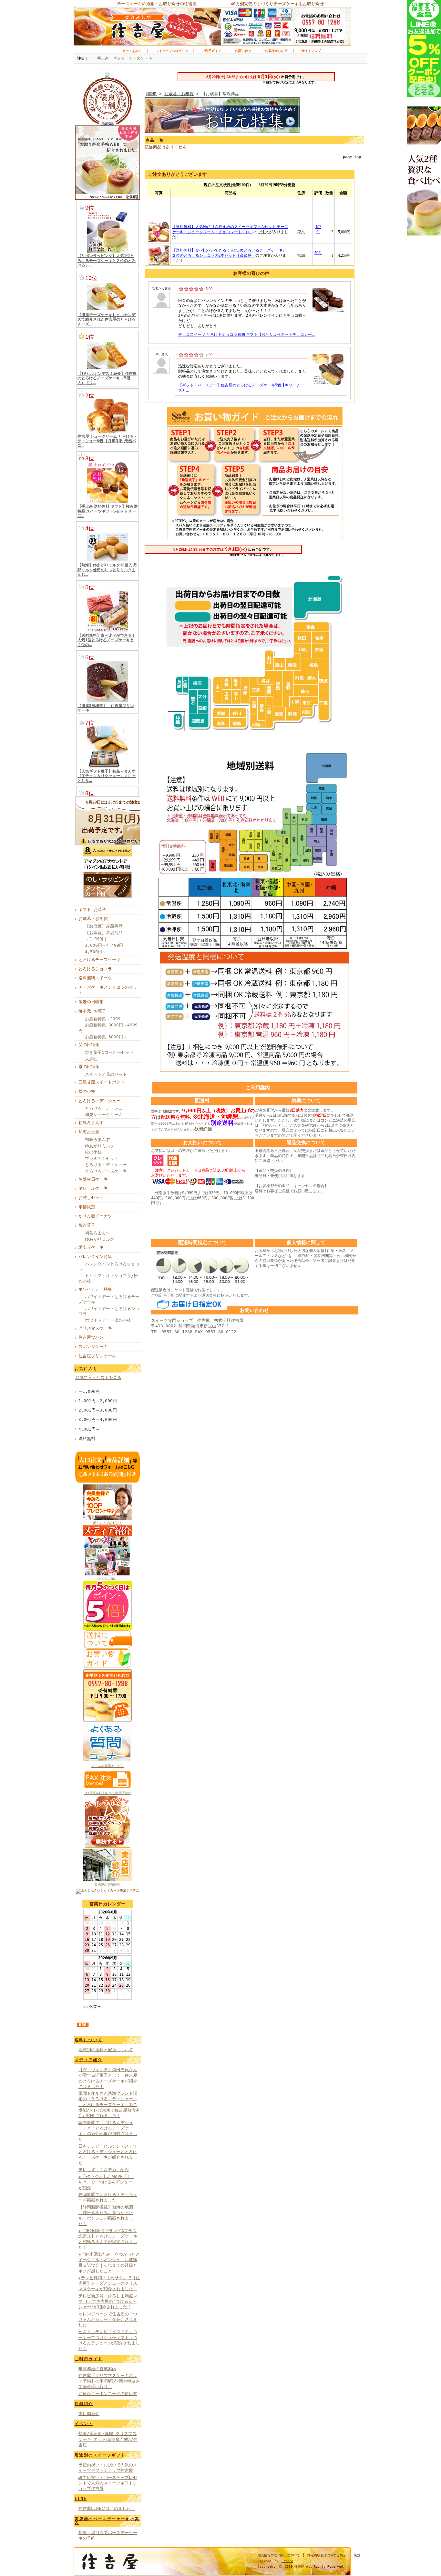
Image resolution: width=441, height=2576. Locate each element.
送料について (88, 2040)
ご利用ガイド (211, 51)
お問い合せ (243, 51)
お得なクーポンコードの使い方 (108, 2394)
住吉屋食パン (91, 1337)
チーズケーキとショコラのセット (108, 990)
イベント (84, 2424)
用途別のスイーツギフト (100, 2455)
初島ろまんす (91, 1123)
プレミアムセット (102, 1158)
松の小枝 (87, 1091)
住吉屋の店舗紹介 (108, 1885)
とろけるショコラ (95, 969)
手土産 (103, 58)
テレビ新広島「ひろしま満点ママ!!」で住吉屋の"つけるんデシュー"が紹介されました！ (108, 2301)
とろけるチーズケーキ (99, 959)
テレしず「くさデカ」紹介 (104, 2170)
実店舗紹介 (89, 2414)
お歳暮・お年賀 (93, 919)
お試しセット (91, 1198)
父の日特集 (89, 1045)
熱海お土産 (89, 1132)
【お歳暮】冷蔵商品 (104, 926)
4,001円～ (89, 1429)
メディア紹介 (108, 1578)
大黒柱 (91, 1059)
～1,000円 (89, 1391)
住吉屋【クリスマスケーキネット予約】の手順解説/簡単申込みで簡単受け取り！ (109, 2381)
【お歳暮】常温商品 (104, 933)
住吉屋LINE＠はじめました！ (107, 2508)
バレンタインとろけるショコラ (109, 1267)
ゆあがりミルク (100, 1146)
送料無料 (87, 1438)
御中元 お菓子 (92, 1011)
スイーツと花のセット (106, 1074)
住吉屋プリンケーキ (97, 1356)
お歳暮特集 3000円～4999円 (108, 1028)
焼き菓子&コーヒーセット (109, 1052)
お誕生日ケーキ (93, 1179)
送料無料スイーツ (95, 978)
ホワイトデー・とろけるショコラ (109, 1311)
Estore (287, 2561)
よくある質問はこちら (108, 1766)
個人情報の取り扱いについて (279, 2555)
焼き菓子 (87, 1225)
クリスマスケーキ (95, 1328)
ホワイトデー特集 (95, 1289)
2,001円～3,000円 (98, 1410)
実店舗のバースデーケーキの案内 (107, 2521)
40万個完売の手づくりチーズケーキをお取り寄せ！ (279, 4)
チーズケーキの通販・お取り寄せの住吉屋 (157, 4)
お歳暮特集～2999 (103, 1019)
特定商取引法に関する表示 (327, 2555)
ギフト (119, 58)
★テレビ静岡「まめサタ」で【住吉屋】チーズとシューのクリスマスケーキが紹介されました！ (109, 2283)
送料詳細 (203, 1129)
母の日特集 (89, 1067)
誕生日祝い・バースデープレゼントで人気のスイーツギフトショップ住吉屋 (108, 2483)
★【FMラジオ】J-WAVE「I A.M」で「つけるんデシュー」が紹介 (108, 2182)
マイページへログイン (172, 51)
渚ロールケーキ (93, 1188)
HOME (151, 94)
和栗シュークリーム (104, 1115)
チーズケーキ (140, 58)
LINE (81, 2499)
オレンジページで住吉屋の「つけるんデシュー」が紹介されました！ (108, 2320)
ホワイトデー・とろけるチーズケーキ (109, 1299)
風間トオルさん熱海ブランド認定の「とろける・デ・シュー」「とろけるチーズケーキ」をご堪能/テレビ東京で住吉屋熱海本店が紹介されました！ (109, 2104)
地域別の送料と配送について (106, 2050)
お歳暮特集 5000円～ (106, 1037)
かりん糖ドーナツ (95, 1216)
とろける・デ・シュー (99, 1101)
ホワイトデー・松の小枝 (108, 1320)
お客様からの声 (276, 51)
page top (352, 157)
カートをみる (132, 51)
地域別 (168, 1111)
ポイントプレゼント (108, 1523)
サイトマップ (311, 51)
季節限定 (87, 1207)
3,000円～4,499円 (104, 945)
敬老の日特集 (91, 1002)
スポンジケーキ (93, 1347)
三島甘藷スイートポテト (102, 1082)
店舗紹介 (84, 2404)
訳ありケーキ (91, 1247)
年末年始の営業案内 (97, 2369)
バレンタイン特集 (95, 1257)
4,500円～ (96, 952)
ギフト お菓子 (92, 909)
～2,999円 (96, 939)
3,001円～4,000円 (98, 1419)
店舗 (357, 2555)
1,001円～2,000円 (98, 1401)
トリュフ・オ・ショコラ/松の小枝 (108, 1278)
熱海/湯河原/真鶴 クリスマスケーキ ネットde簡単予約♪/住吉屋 (108, 2439)
